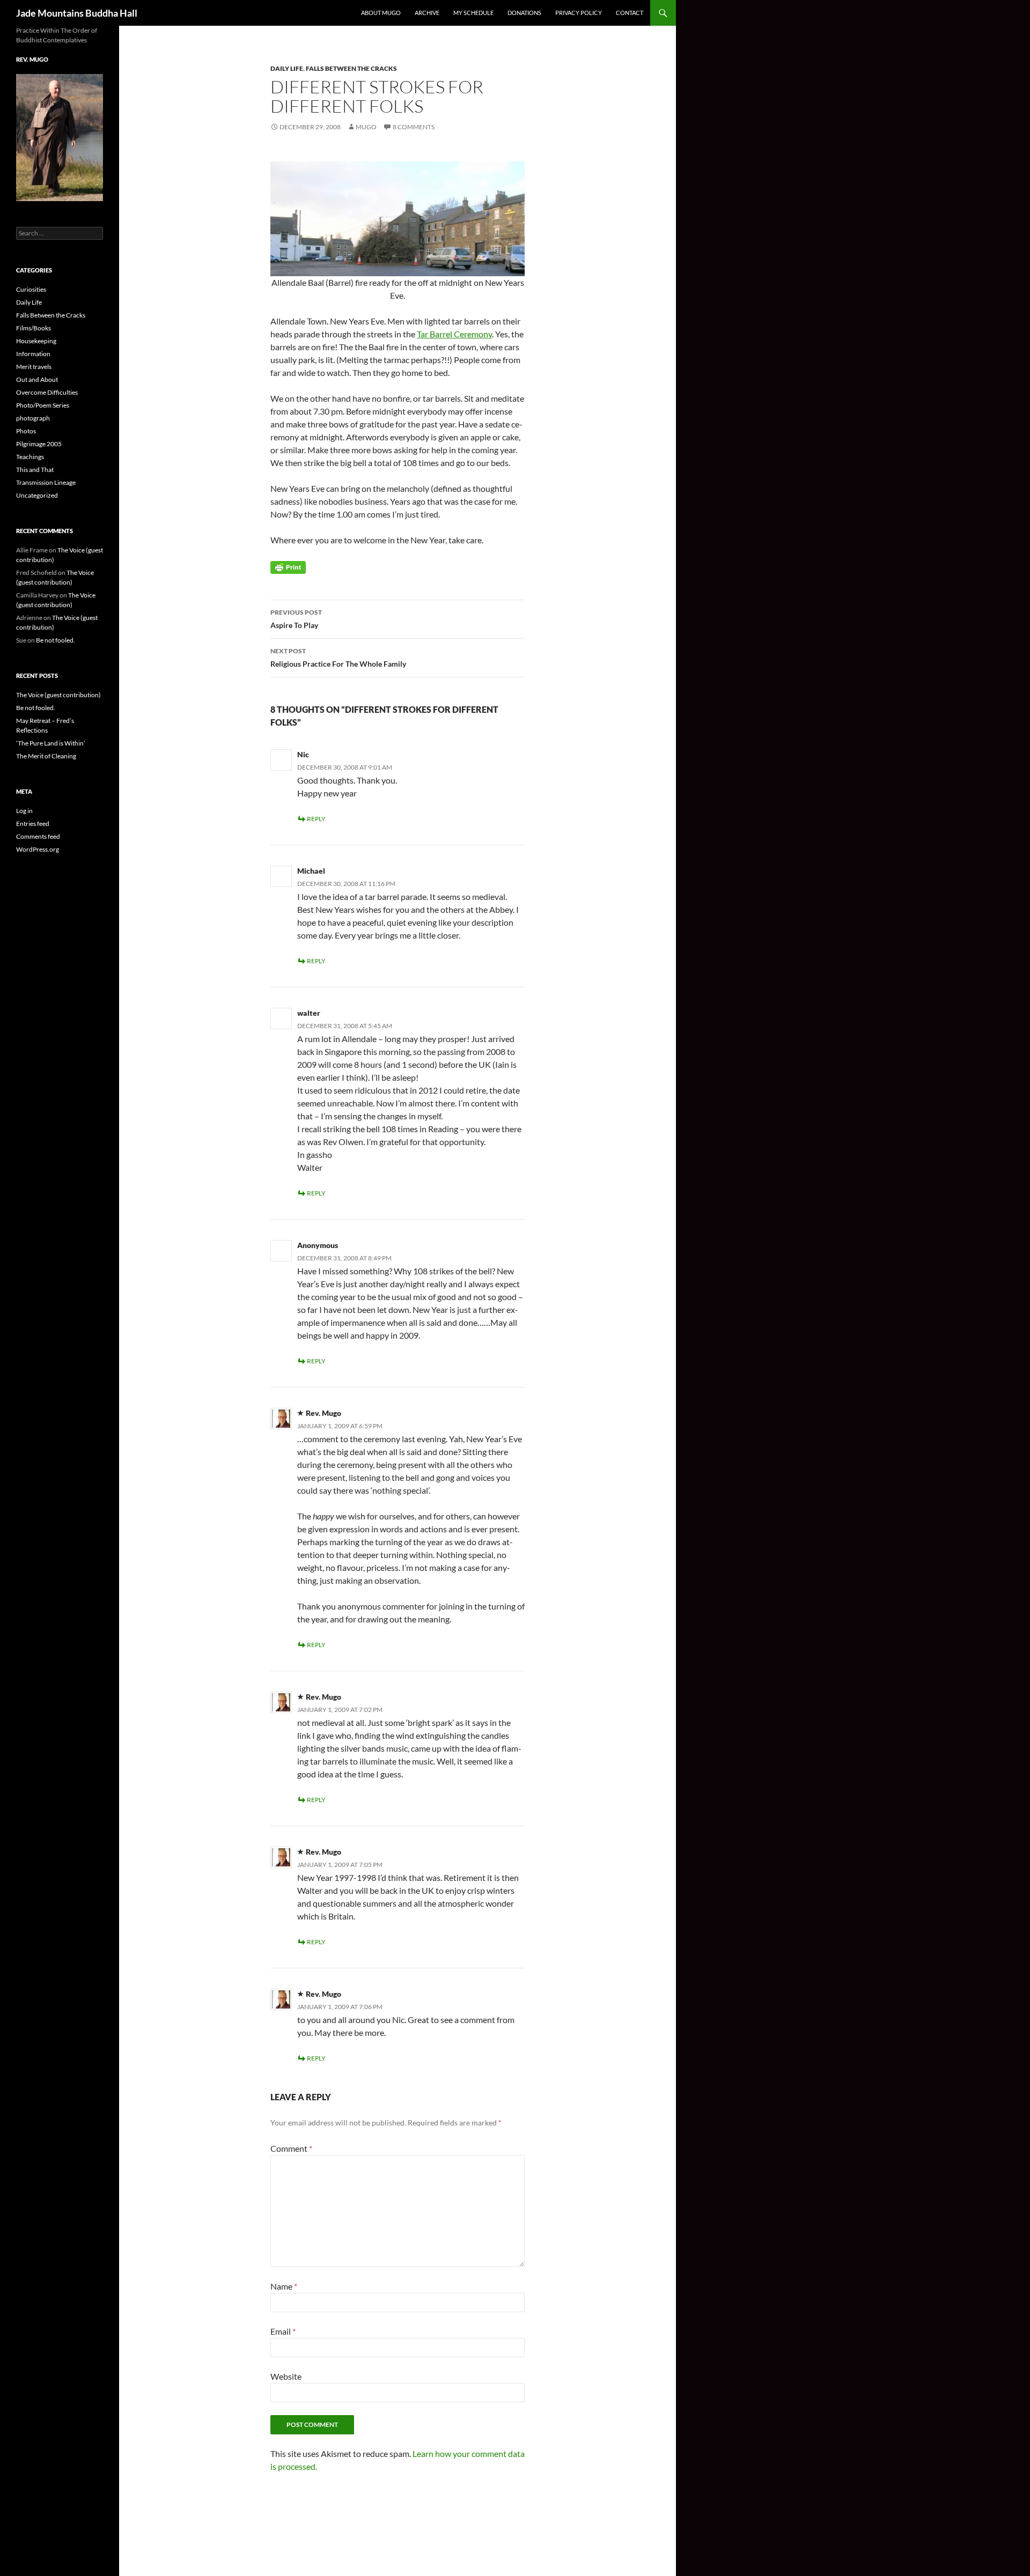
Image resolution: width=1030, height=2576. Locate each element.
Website (286, 2376)
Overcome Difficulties (47, 392)
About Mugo (381, 13)
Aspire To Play (296, 619)
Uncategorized (37, 495)
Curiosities (31, 289)
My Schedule (473, 13)
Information (33, 354)
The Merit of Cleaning (46, 756)
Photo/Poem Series (43, 405)
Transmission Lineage (46, 482)
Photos (26, 431)
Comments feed (38, 836)
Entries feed (33, 824)
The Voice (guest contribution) (58, 695)
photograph (33, 418)
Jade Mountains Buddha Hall (77, 13)
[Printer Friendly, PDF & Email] (288, 567)
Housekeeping (36, 341)
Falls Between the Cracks (351, 68)
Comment (291, 2148)
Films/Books (34, 328)
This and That (35, 470)
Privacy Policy (579, 13)
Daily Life (287, 68)
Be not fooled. (56, 640)
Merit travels (34, 367)
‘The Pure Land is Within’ (51, 743)
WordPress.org (38, 849)
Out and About (37, 379)
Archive (427, 13)
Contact (630, 13)
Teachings (30, 457)
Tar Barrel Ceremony (454, 334)
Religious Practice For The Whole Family (338, 658)
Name (284, 2286)
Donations (524, 13)
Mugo (366, 127)
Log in (24, 811)
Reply (316, 819)
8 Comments (414, 127)
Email (283, 2331)
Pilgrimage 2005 (39, 444)
